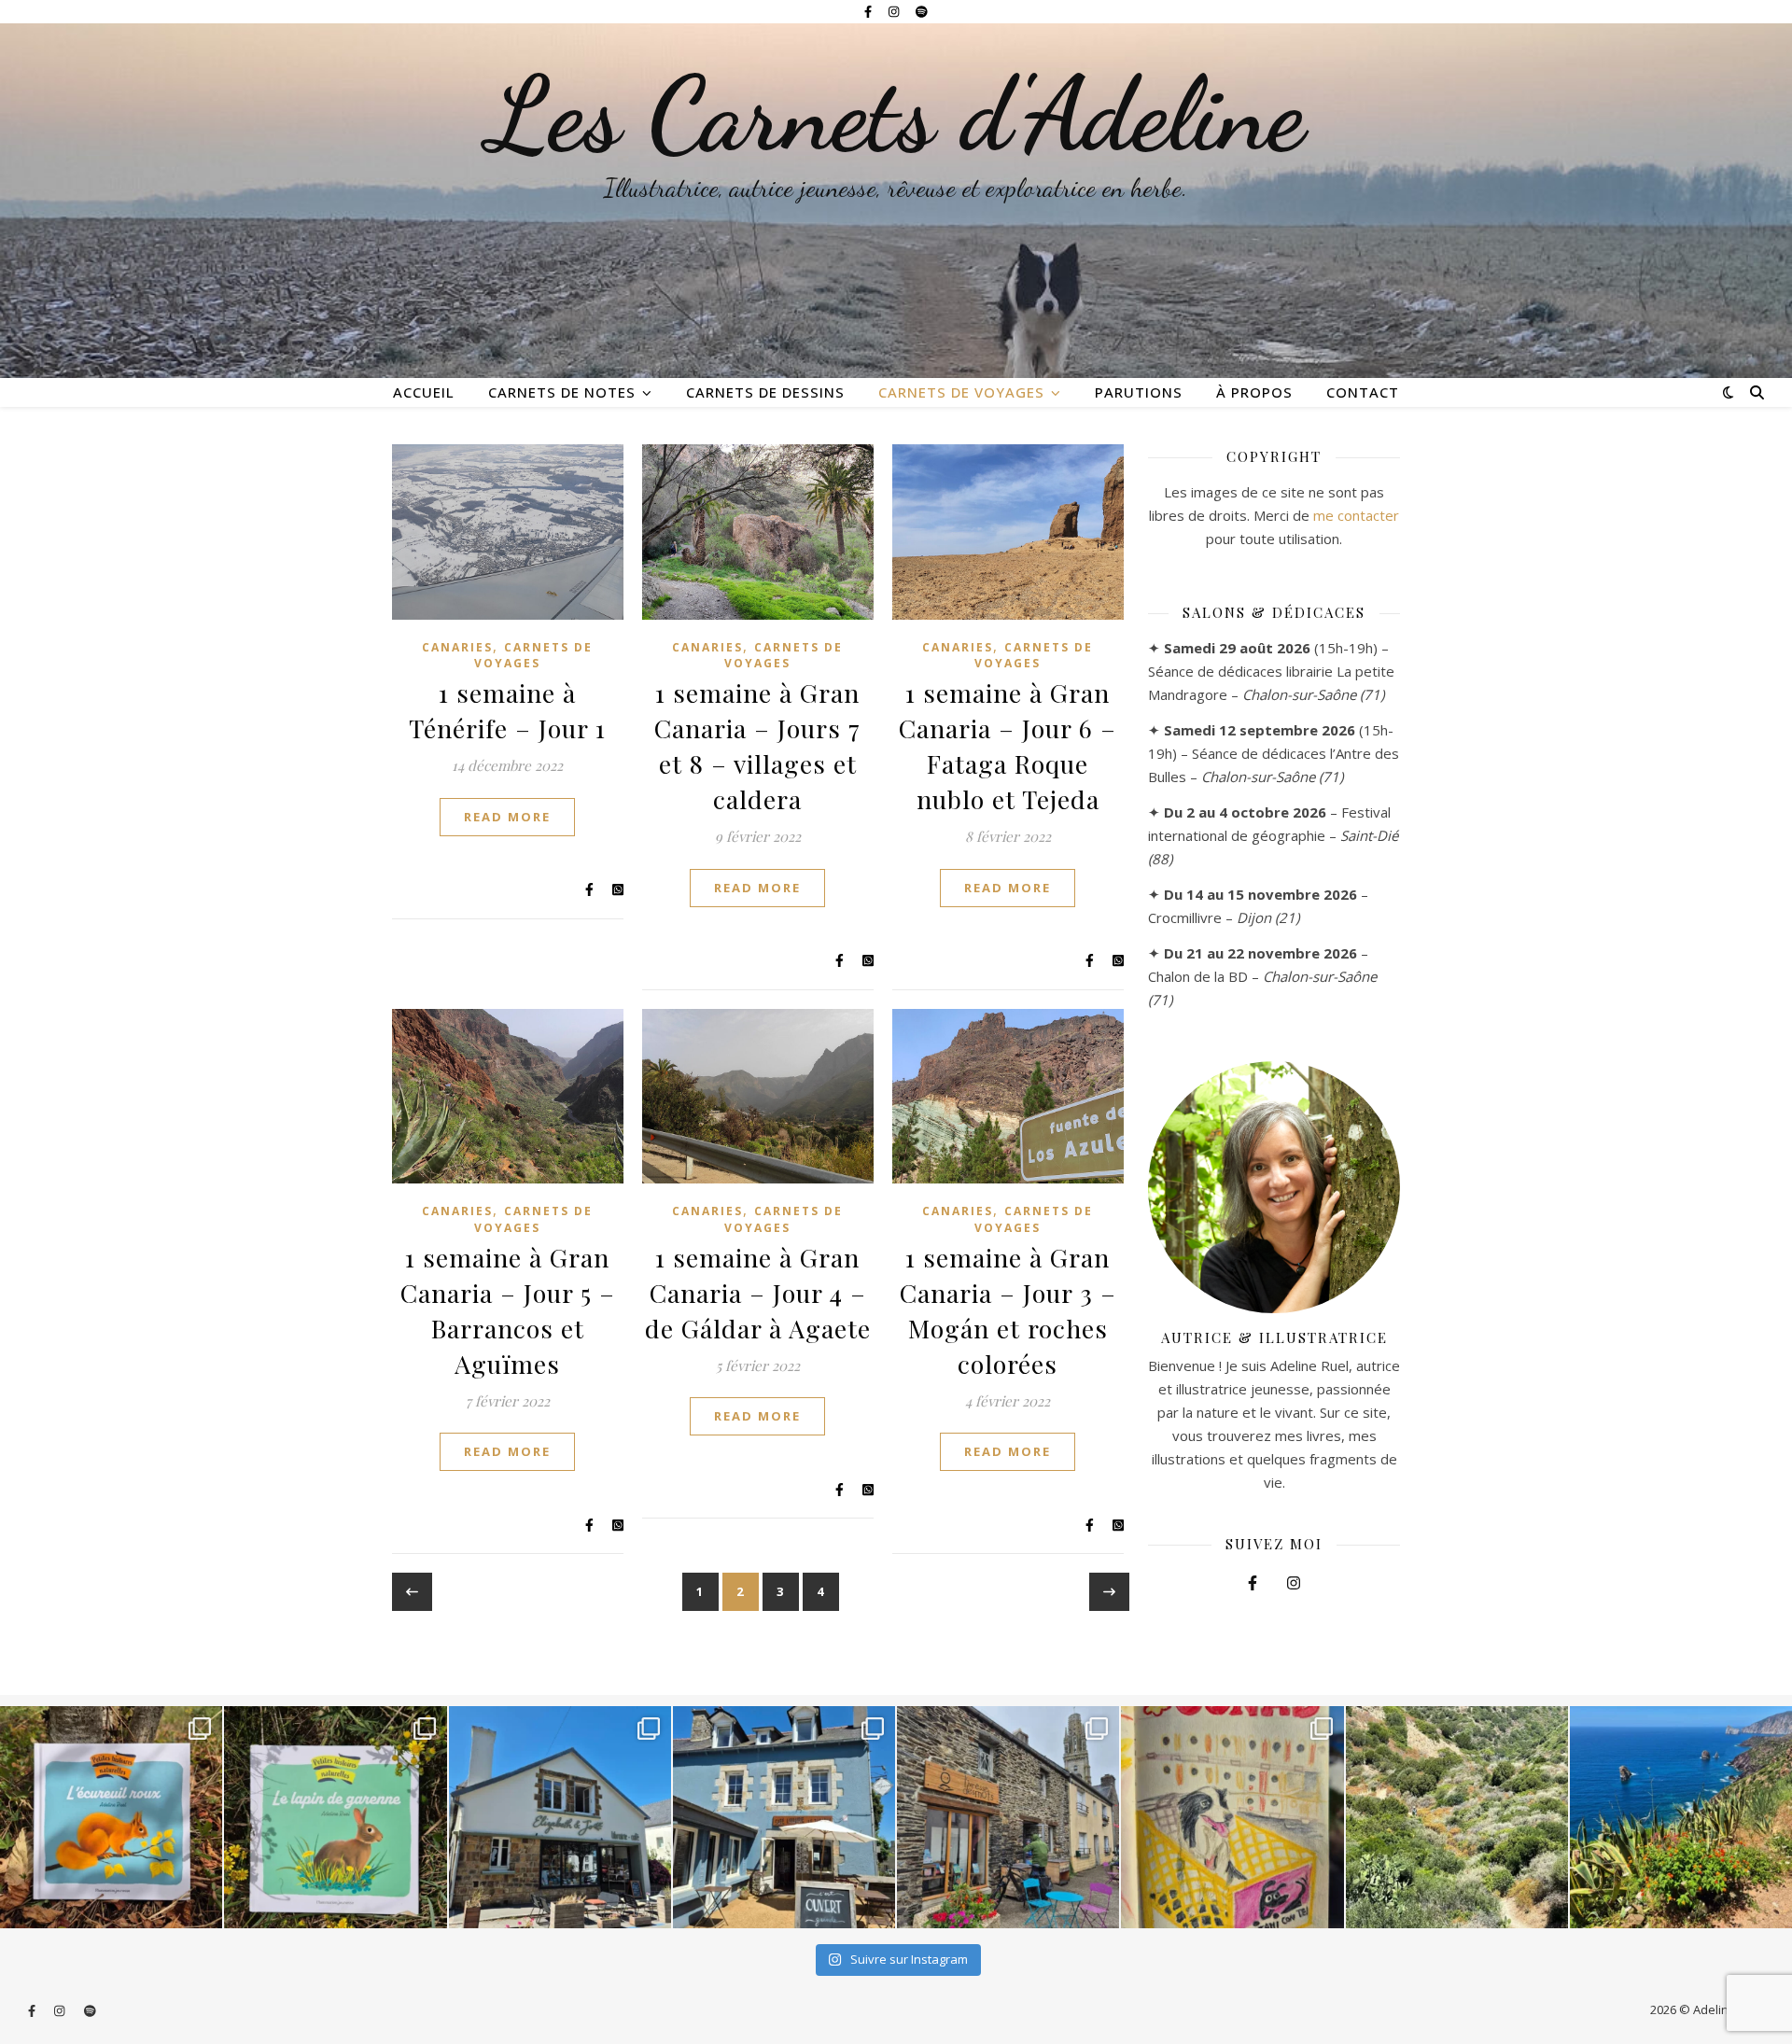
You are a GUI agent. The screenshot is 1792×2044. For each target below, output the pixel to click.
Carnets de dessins (765, 392)
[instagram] (895, 11)
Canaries (457, 647)
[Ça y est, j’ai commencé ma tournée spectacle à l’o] (1008, 1817)
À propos (1254, 392)
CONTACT (1363, 392)
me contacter (1356, 515)
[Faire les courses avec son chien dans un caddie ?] (1232, 1817)
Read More (507, 817)
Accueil (424, 392)
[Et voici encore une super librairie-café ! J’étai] (560, 1817)
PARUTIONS (1139, 392)
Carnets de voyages (961, 392)
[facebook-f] (869, 11)
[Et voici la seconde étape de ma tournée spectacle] (784, 1817)
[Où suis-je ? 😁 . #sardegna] (1457, 1817)
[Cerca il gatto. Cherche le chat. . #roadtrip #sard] (1681, 1817)
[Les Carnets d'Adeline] (896, 201)
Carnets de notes (562, 392)
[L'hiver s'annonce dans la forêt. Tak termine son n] (111, 1817)
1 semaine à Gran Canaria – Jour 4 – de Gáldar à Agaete (758, 1293)
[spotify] (922, 11)
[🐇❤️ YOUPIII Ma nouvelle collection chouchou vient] (335, 1817)
